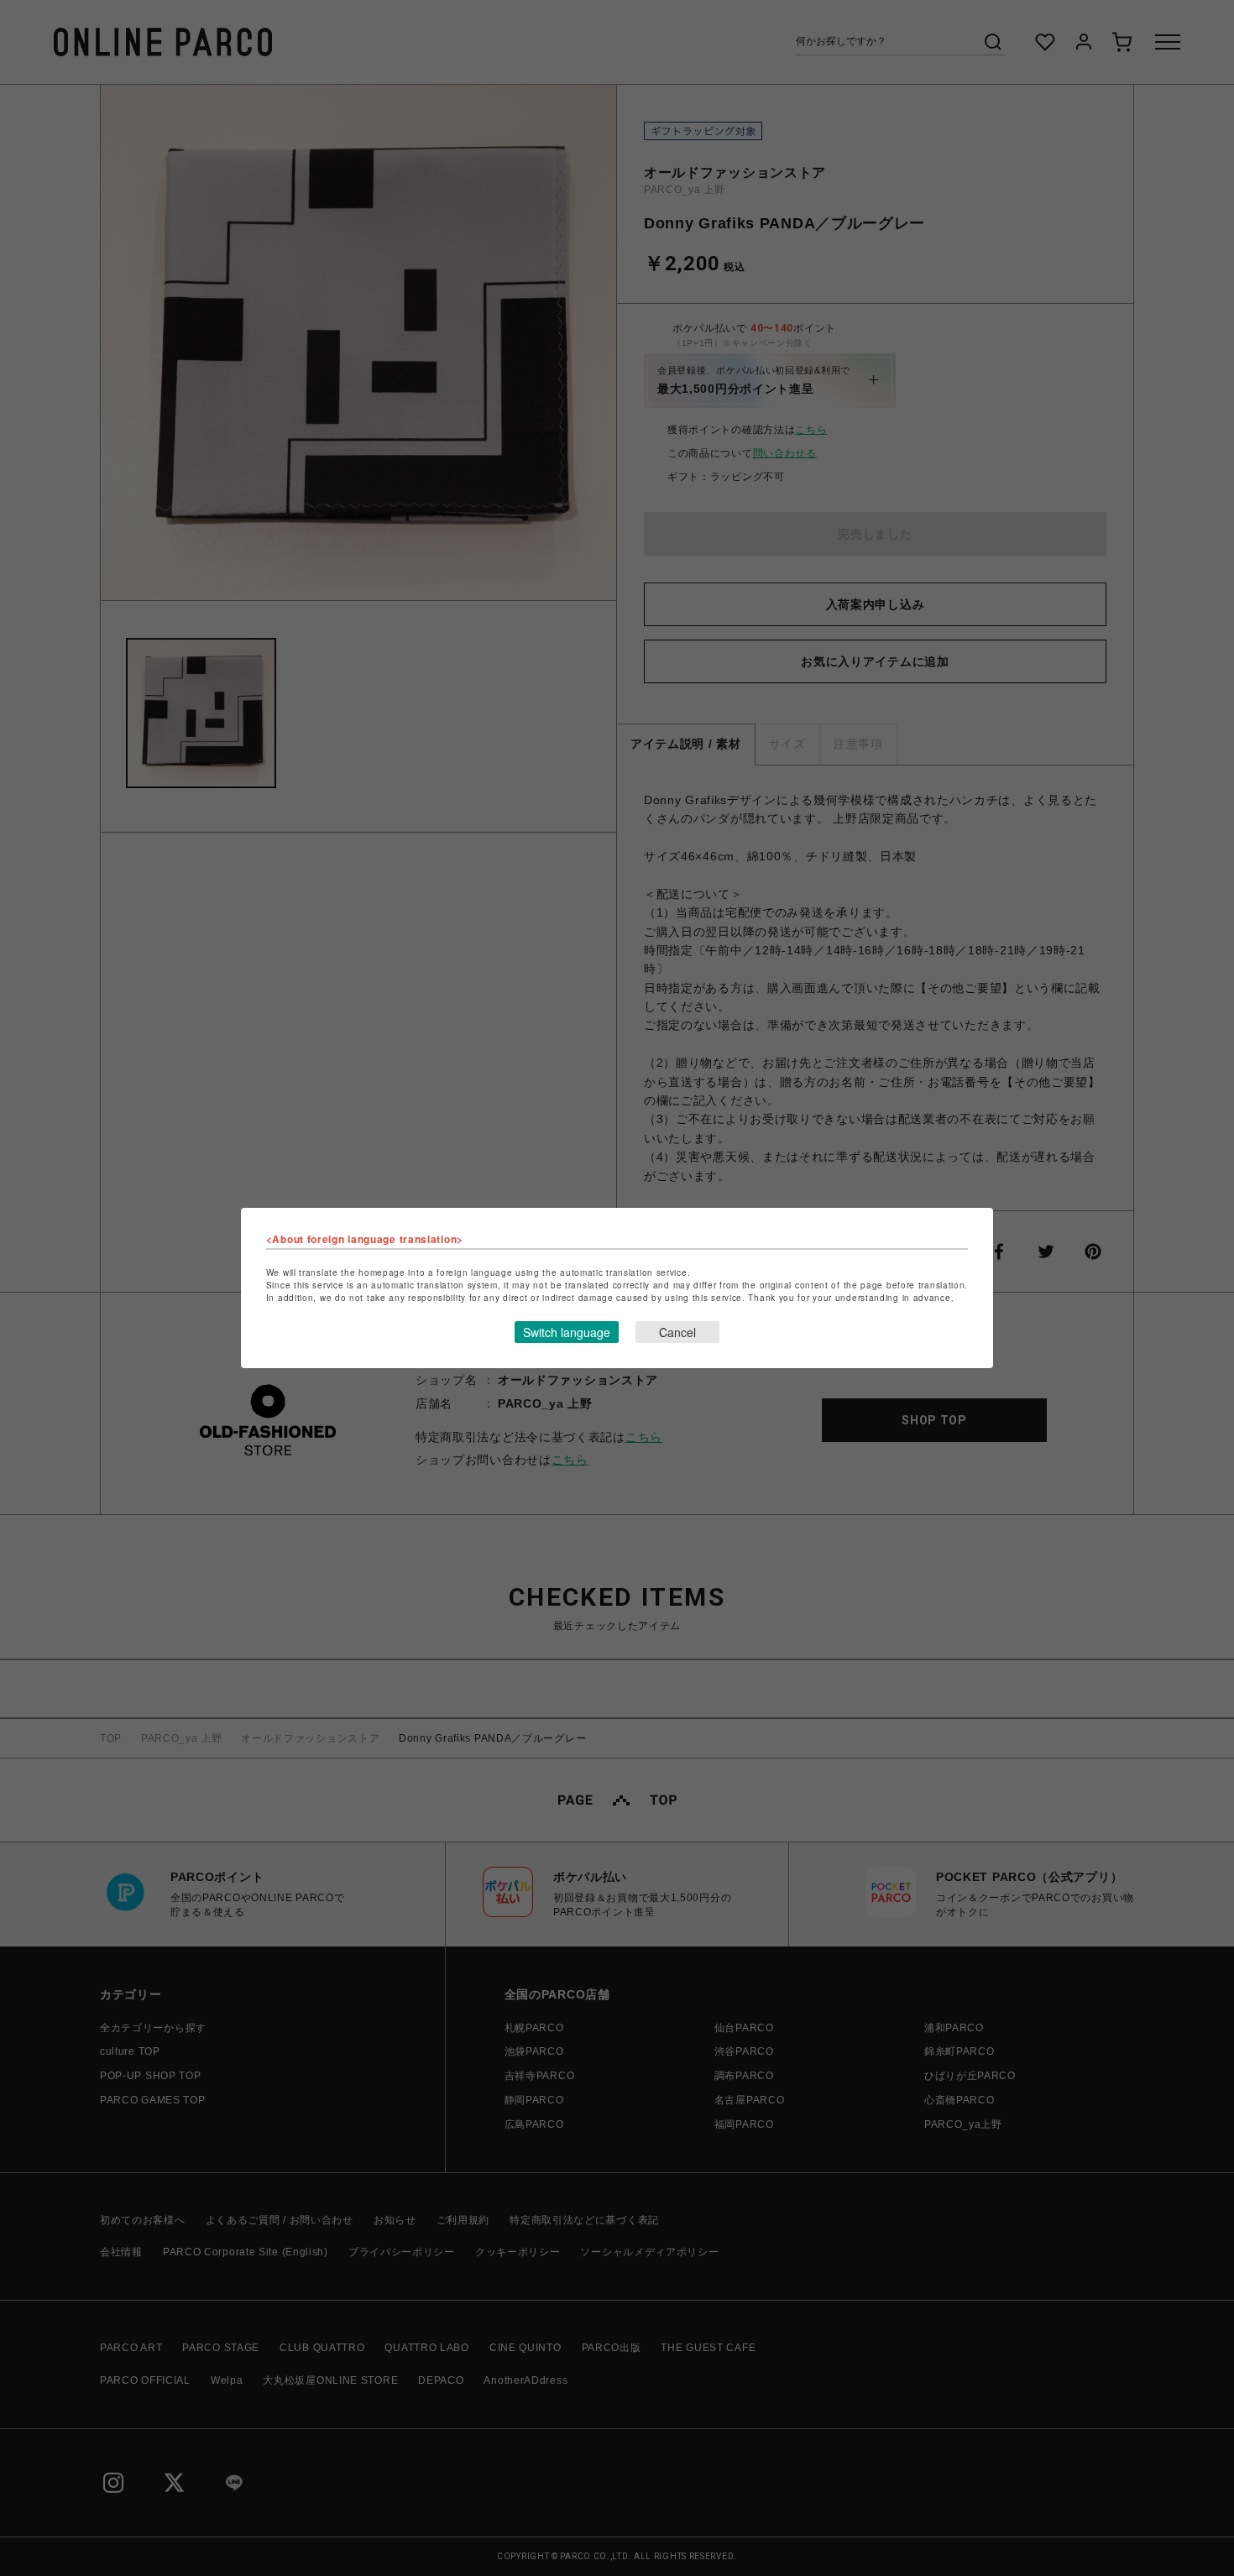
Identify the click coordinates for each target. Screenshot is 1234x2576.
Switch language (567, 1332)
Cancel (677, 1332)
